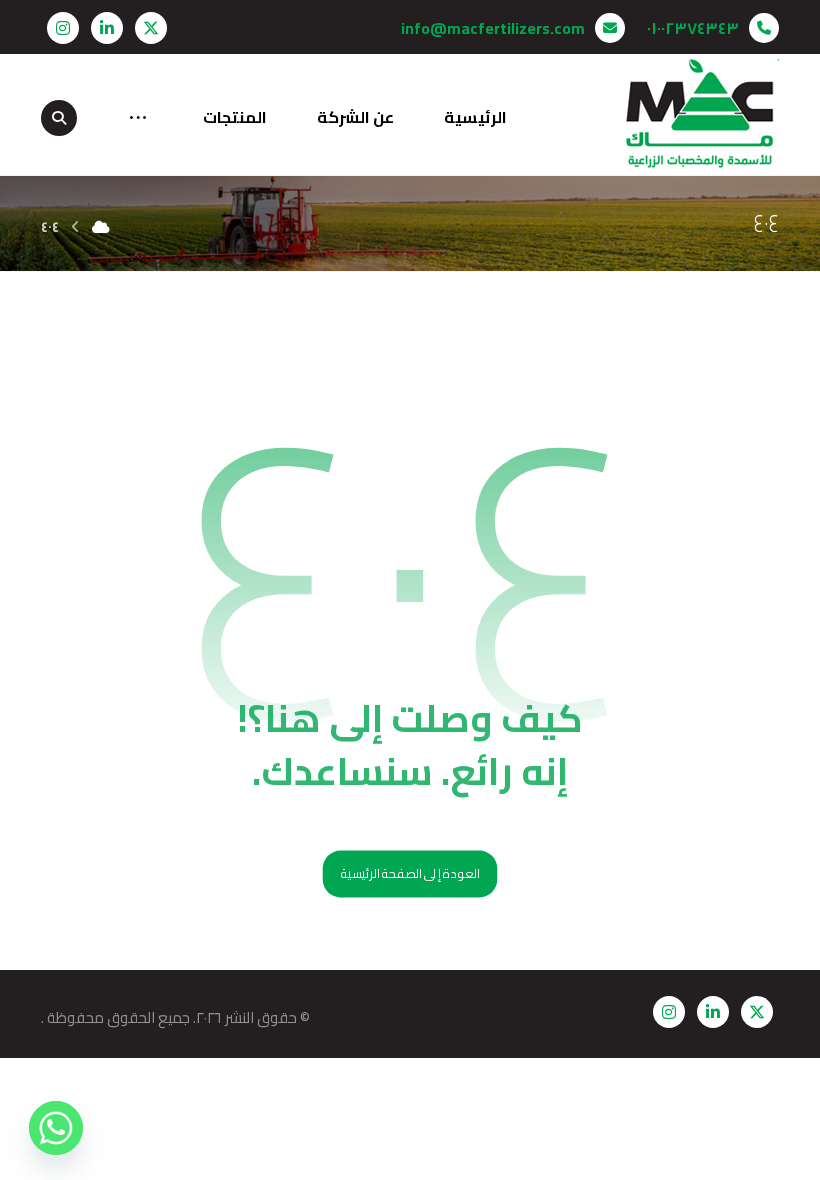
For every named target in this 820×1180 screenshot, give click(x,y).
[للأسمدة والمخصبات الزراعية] (701, 114)
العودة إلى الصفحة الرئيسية (410, 874)
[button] (151, 28)
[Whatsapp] (56, 1128)
